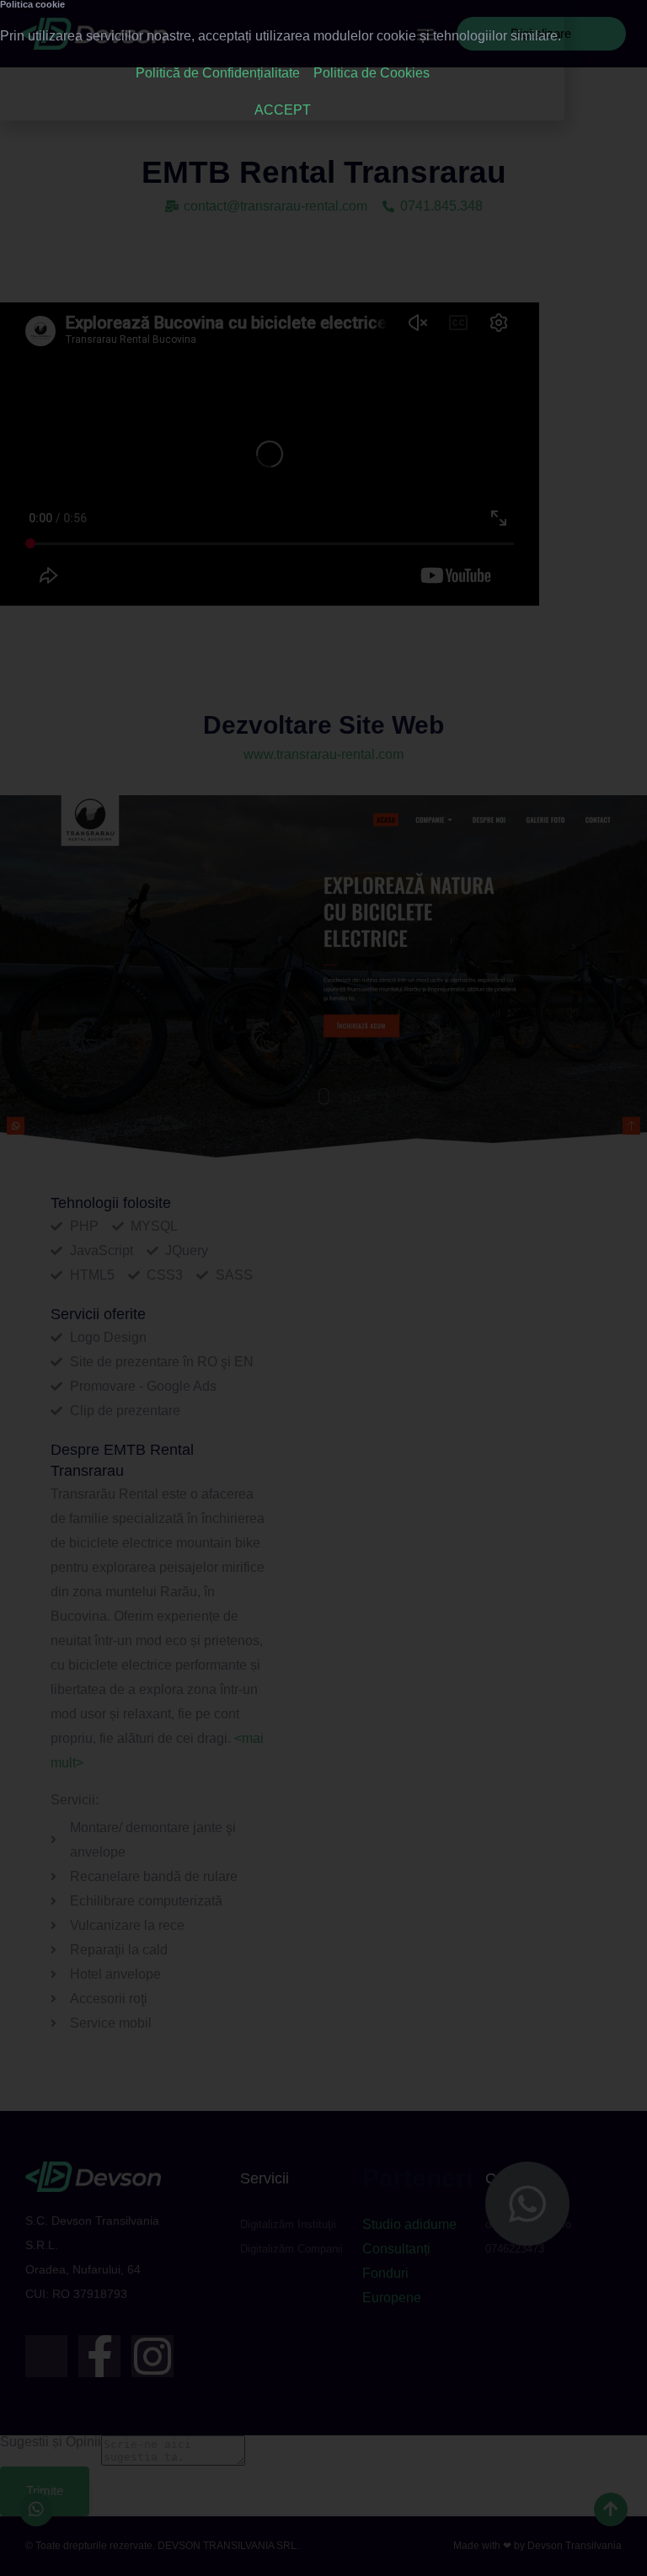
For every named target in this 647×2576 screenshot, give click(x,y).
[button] (547, 19)
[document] (323, 1288)
